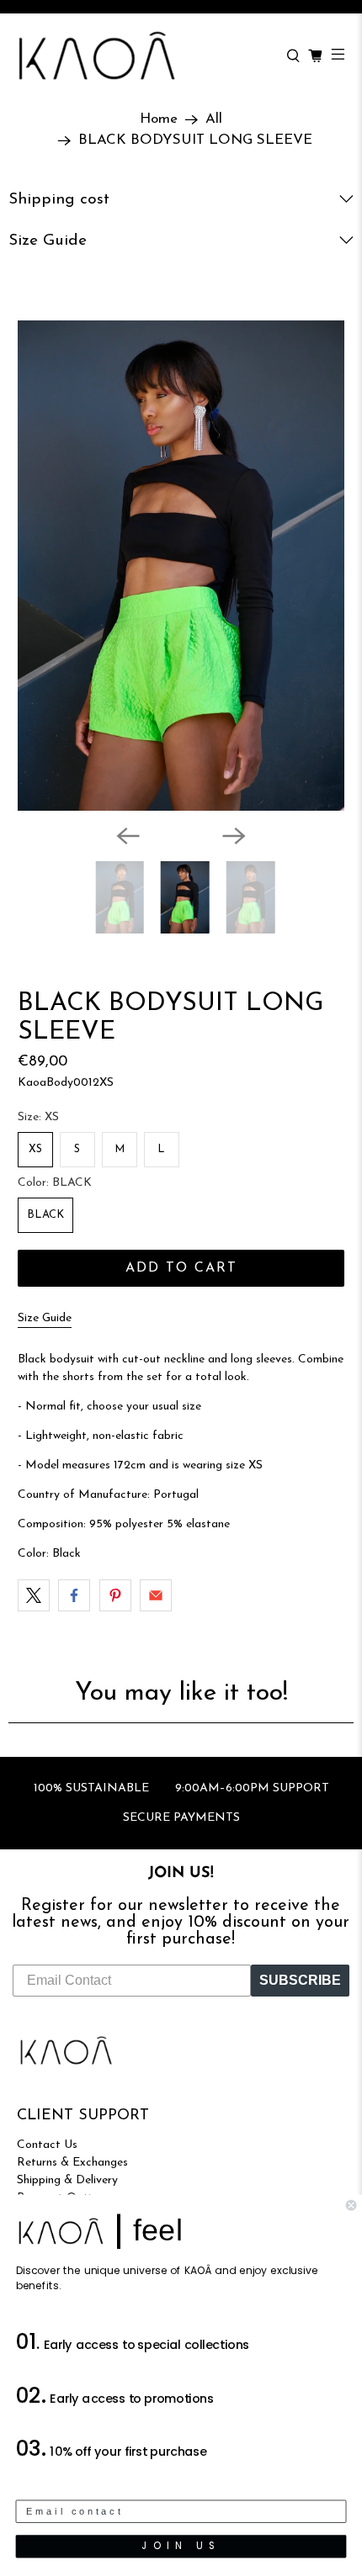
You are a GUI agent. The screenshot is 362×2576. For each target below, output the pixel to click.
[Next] (234, 836)
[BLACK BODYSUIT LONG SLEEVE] (181, 566)
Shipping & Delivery (67, 2180)
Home (159, 119)
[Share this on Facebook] (74, 1595)
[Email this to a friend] (156, 1595)
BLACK (45, 1215)
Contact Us (47, 2145)
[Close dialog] (351, 2205)
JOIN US (181, 2546)
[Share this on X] (34, 1595)
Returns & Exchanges (72, 2163)
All (214, 119)
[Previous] (128, 836)
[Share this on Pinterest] (115, 1595)
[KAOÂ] (143, 56)
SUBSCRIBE (300, 1980)
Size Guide (45, 1318)
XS (35, 1149)
